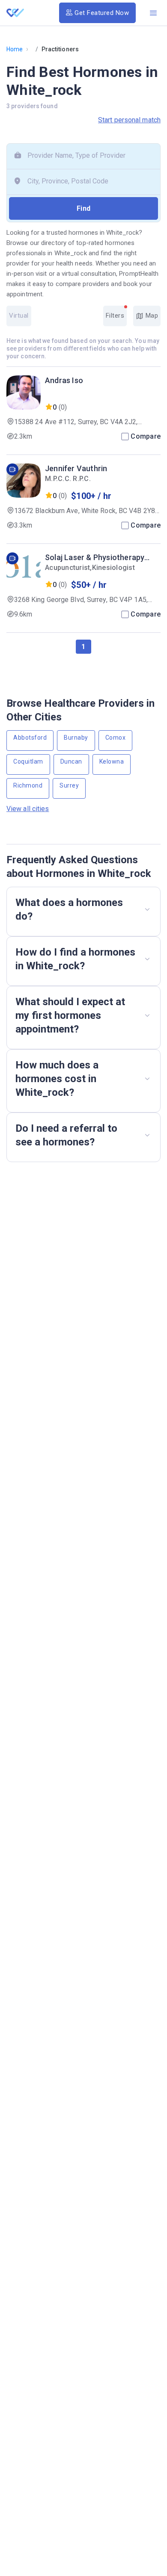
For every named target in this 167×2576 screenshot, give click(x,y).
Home (15, 49)
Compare (146, 436)
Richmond (28, 785)
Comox (116, 738)
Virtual (19, 316)
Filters (115, 316)
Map (151, 316)
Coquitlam (28, 761)
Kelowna (112, 761)
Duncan (71, 761)
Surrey (69, 785)
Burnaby (76, 738)
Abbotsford (30, 738)
